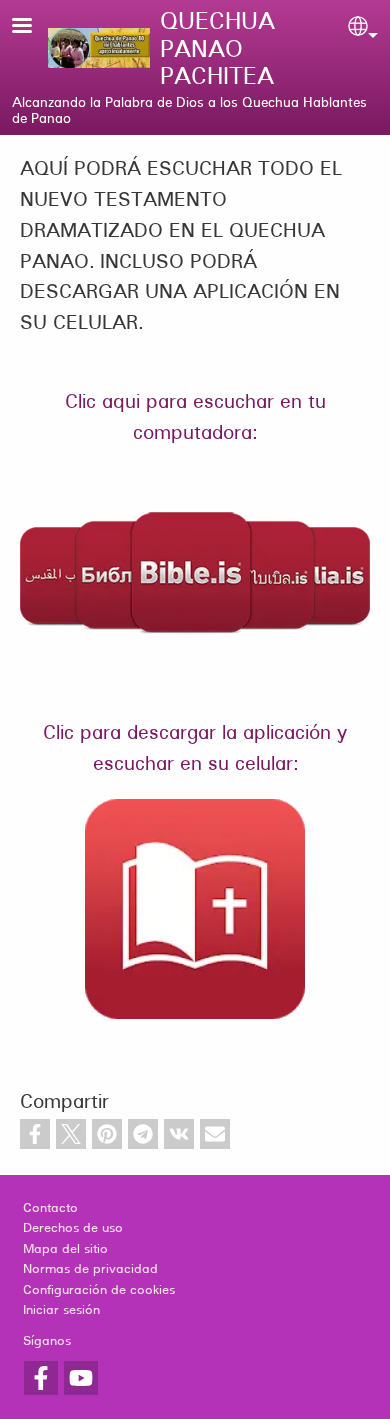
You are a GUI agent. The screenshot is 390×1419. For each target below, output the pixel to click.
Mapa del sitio (65, 1249)
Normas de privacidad (90, 1269)
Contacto (50, 1208)
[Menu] (34, 27)
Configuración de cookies (99, 1290)
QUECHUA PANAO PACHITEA (217, 48)
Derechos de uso (73, 1228)
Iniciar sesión (61, 1310)
